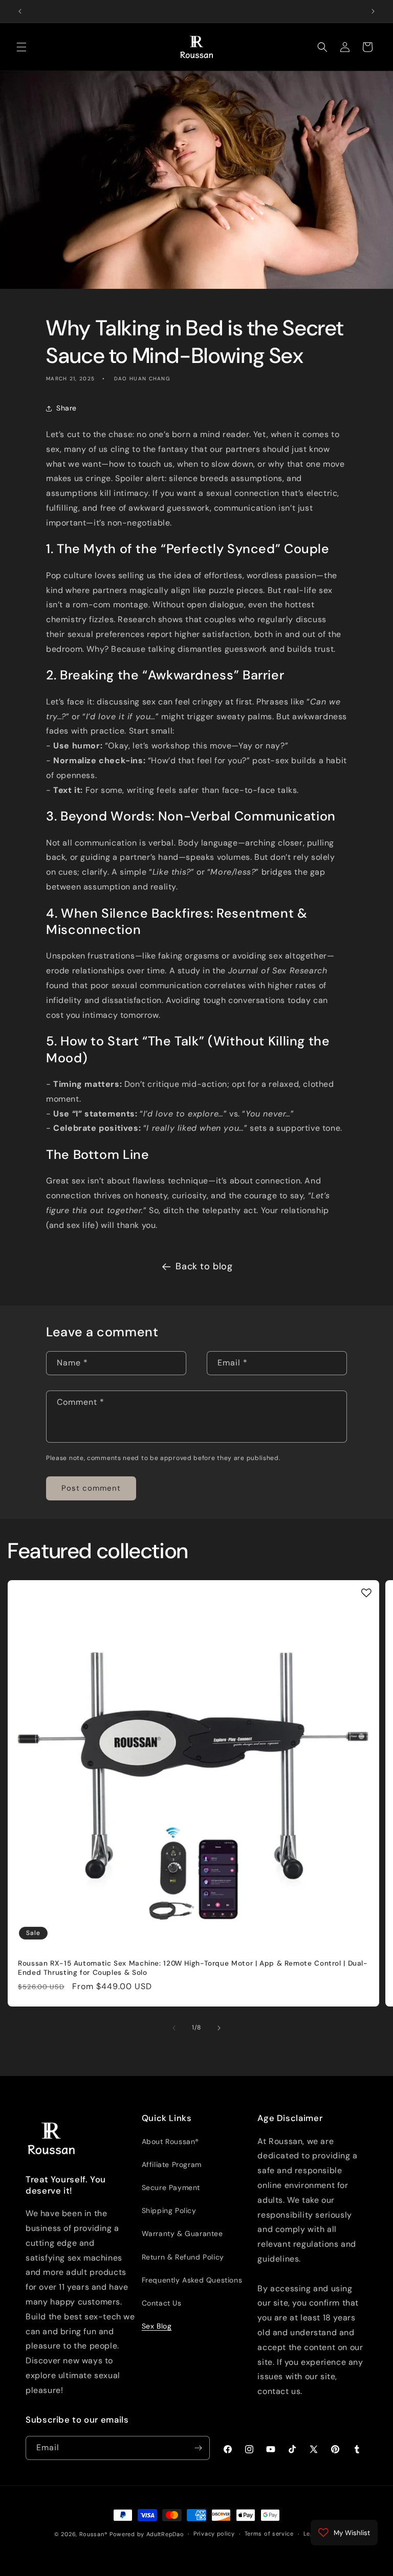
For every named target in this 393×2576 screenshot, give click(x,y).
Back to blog (204, 1266)
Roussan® (94, 2534)
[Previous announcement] (20, 11)
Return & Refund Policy (183, 2257)
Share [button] (67, 408)
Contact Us (162, 2303)
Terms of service (269, 2534)
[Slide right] (219, 2028)
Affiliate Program (172, 2164)
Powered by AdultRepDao (147, 2534)
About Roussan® (170, 2141)
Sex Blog (157, 2326)
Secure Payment (171, 2187)
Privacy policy (214, 2534)
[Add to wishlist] (366, 1593)
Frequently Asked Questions (192, 2280)
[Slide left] (174, 2028)
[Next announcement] (373, 11)
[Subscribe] (198, 2448)
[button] (21, 47)
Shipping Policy (169, 2210)
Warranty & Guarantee (182, 2233)
